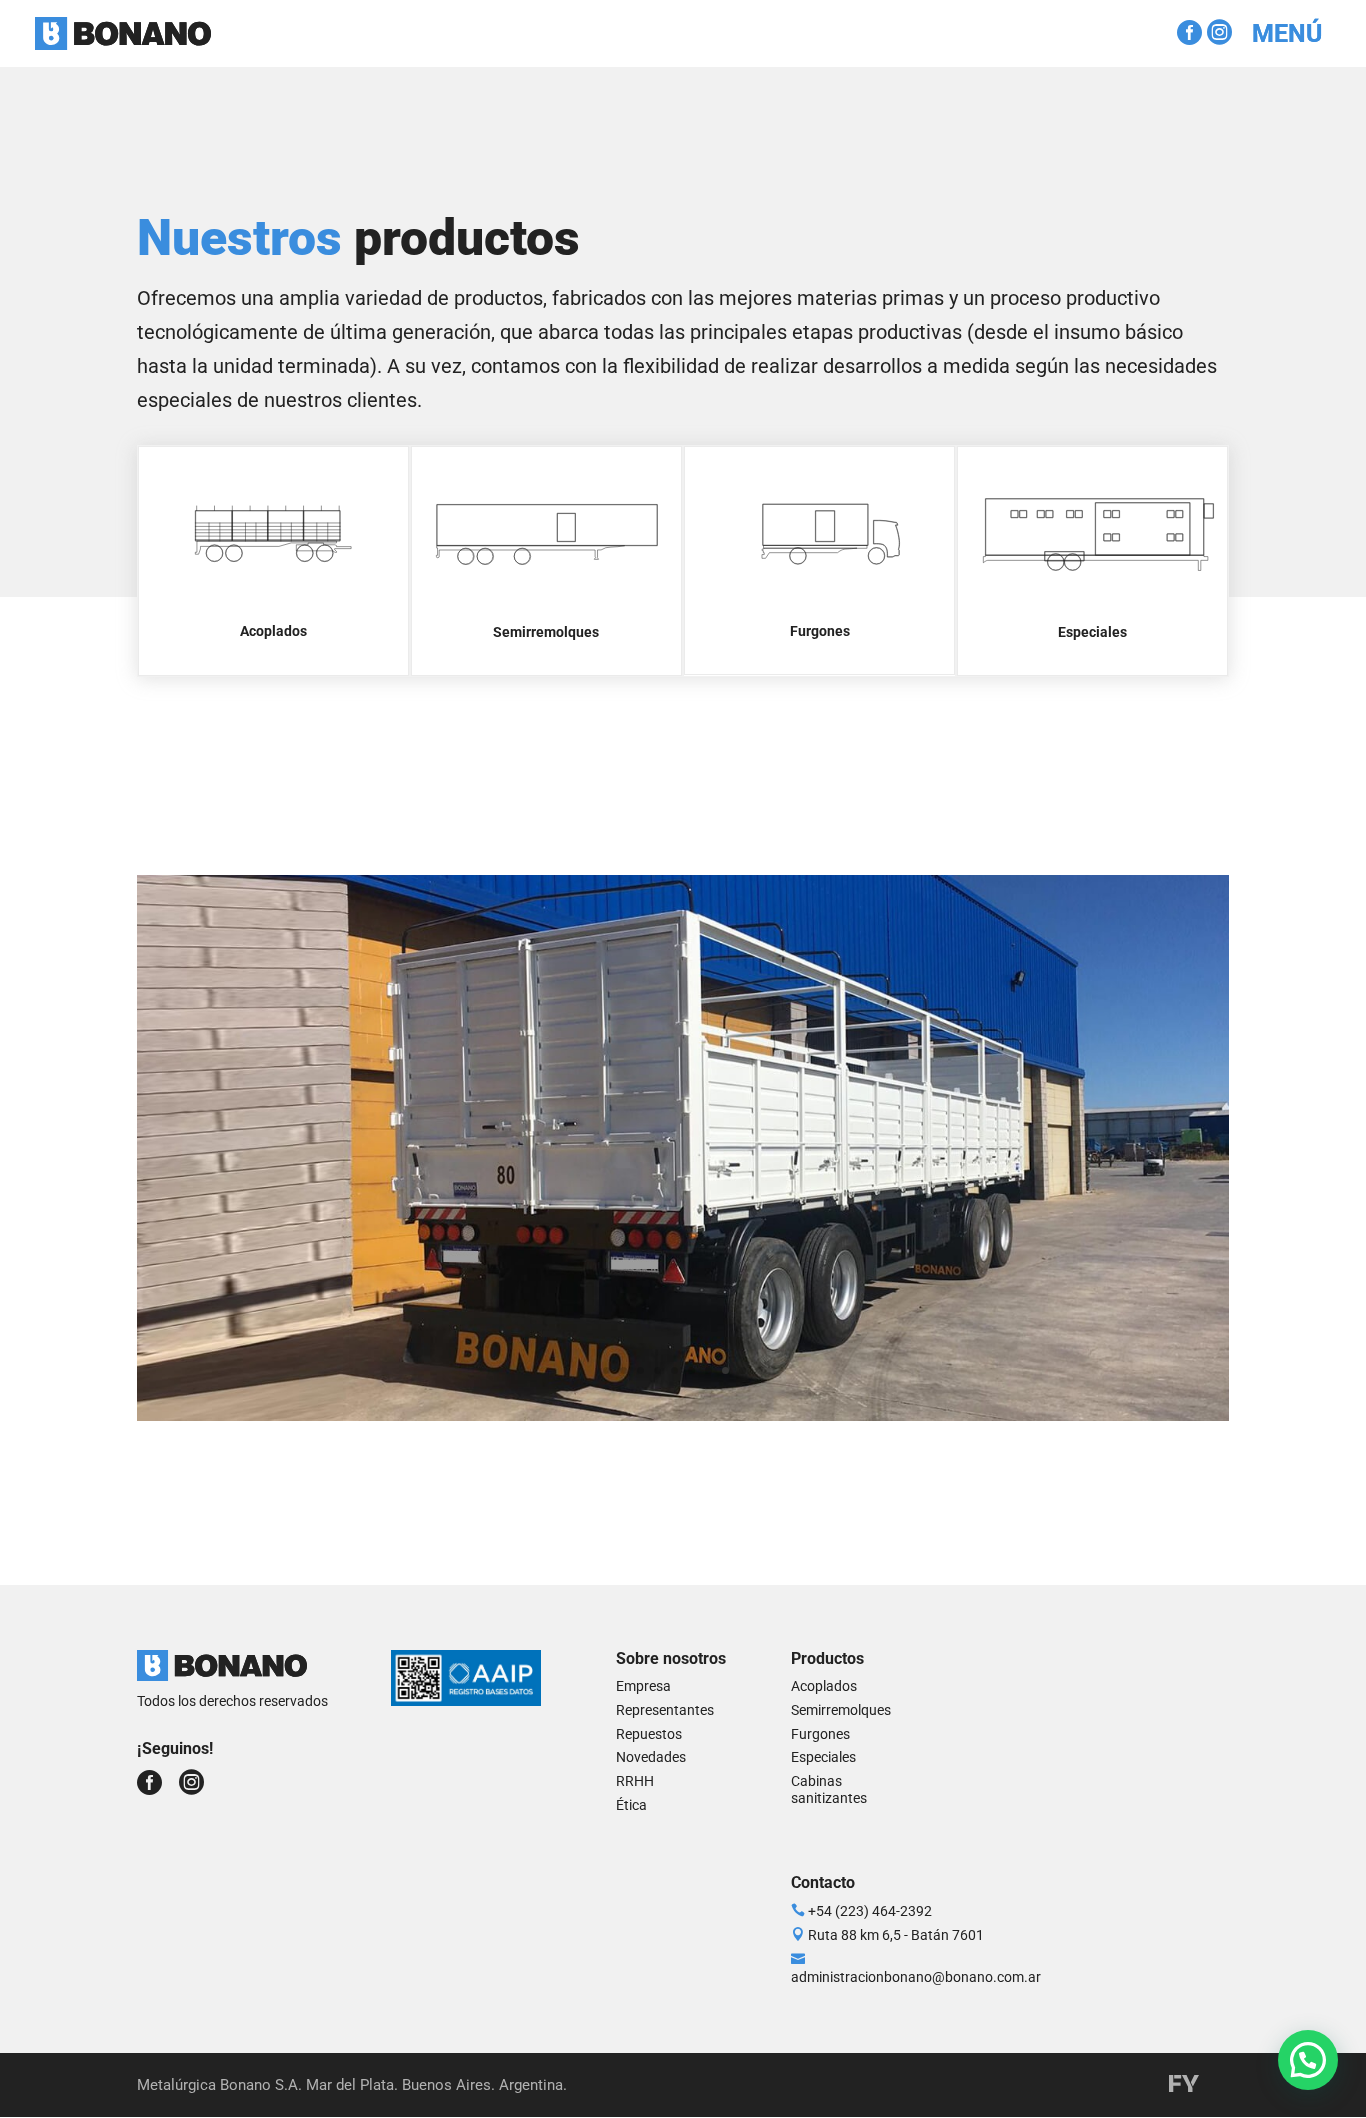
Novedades (651, 1757)
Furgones (820, 1734)
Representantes (665, 1710)
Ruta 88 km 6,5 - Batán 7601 (896, 1935)
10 (759, 1370)
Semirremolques (841, 1710)
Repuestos (649, 1734)
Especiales (823, 1757)
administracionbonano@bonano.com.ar (916, 1977)
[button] (1308, 2060)
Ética (631, 1805)
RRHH (635, 1781)
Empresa (643, 1686)
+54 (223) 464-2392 (870, 1911)
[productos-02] (683, 1414)
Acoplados (824, 1686)
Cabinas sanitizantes (829, 1789)
